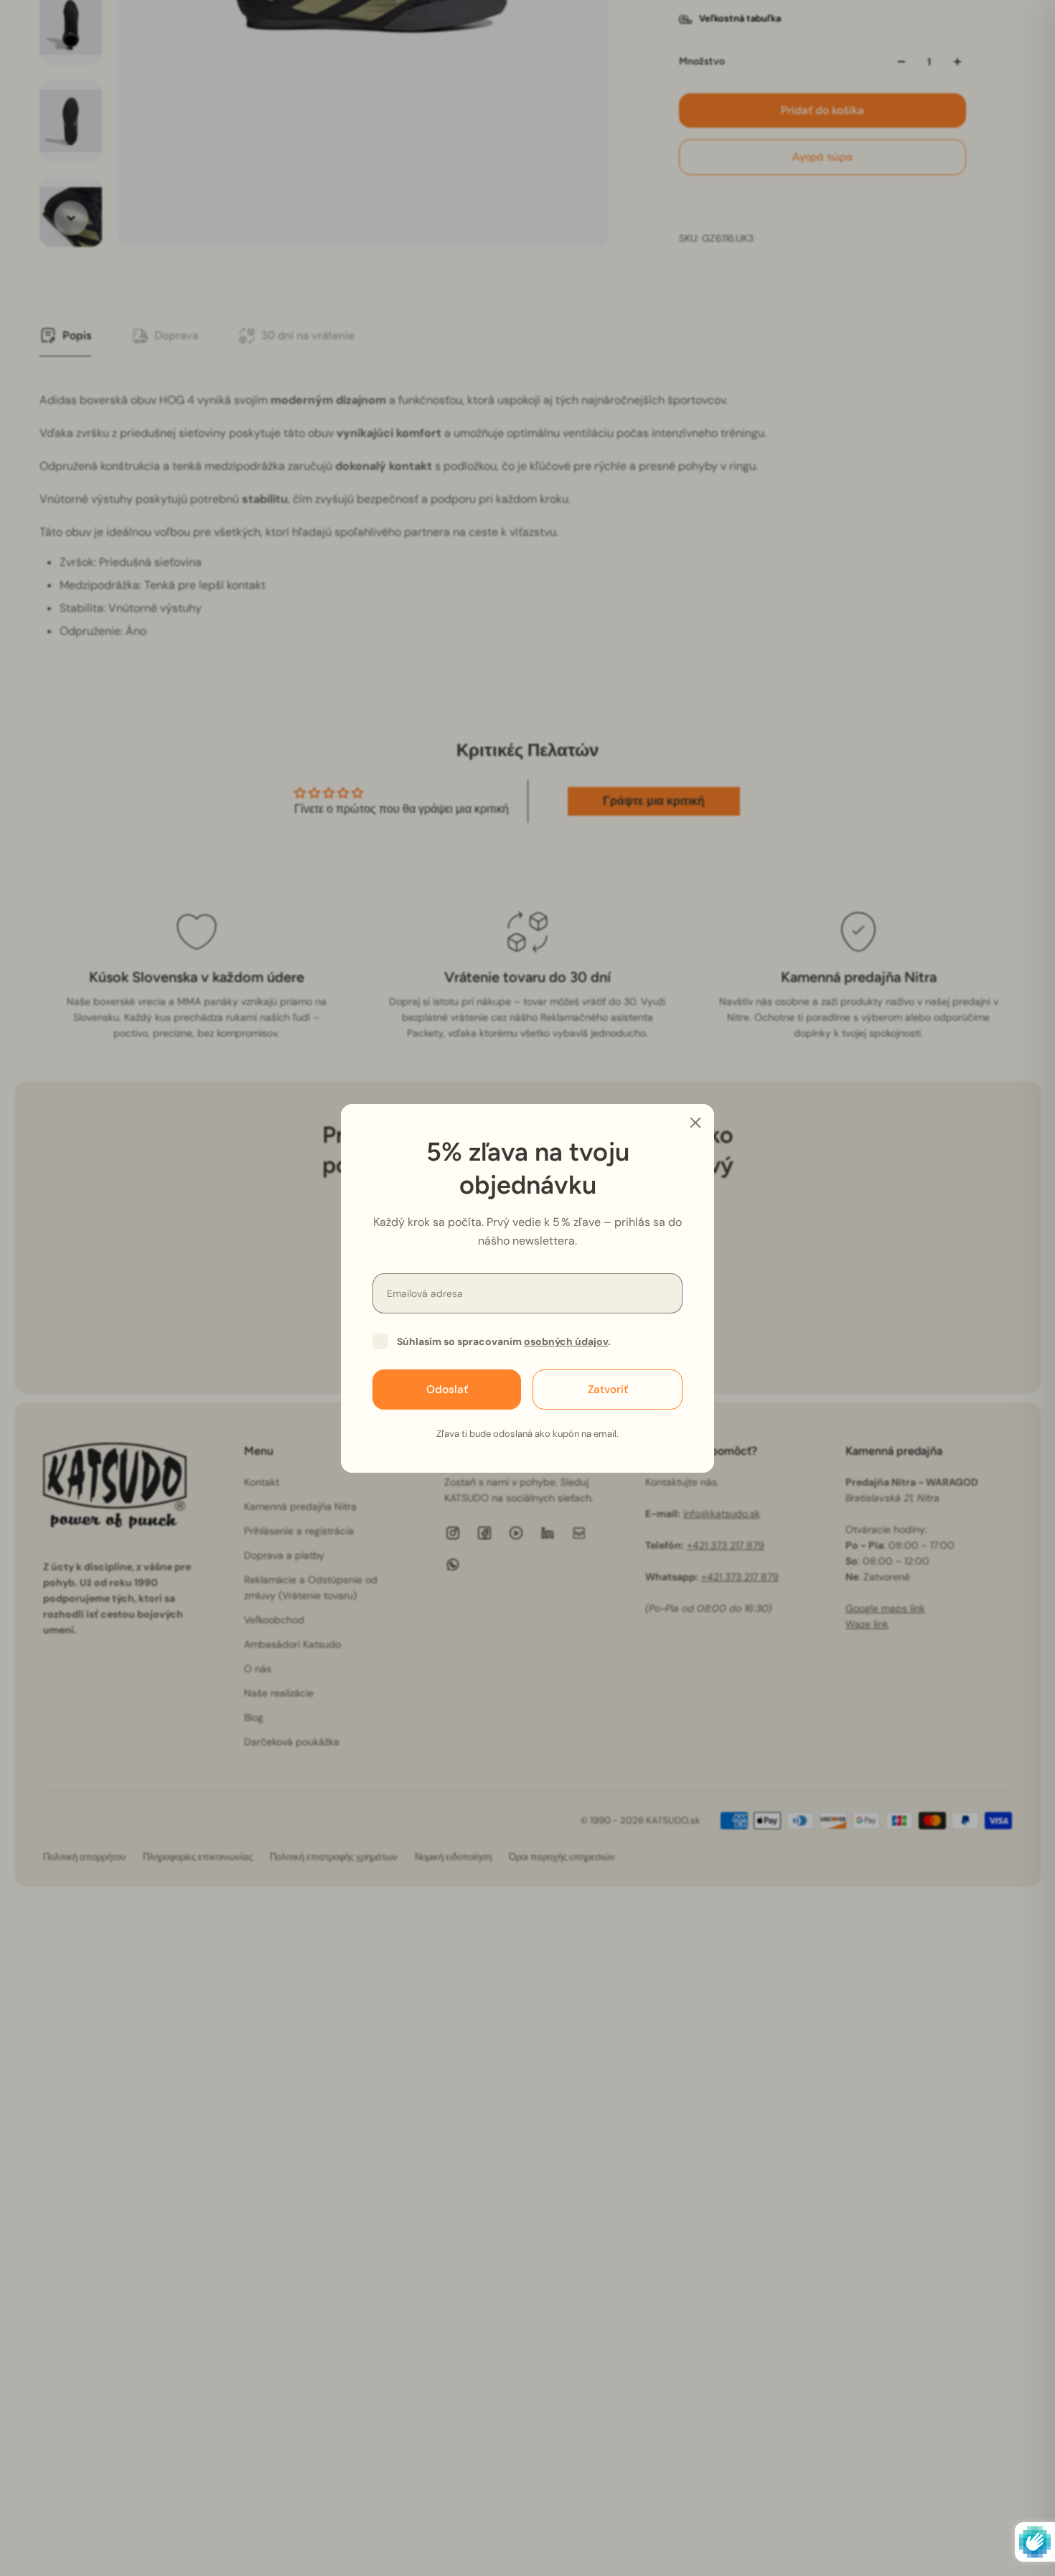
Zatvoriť (608, 1389)
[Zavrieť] (695, 1123)
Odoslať (447, 1389)
